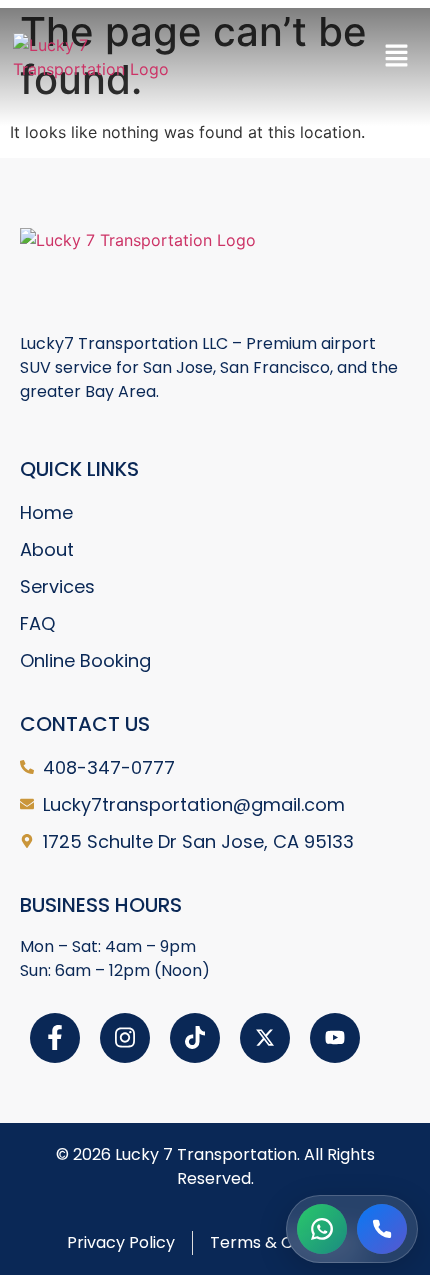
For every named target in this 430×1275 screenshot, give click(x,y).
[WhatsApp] (322, 1229)
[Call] (382, 1229)
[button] (397, 56)
